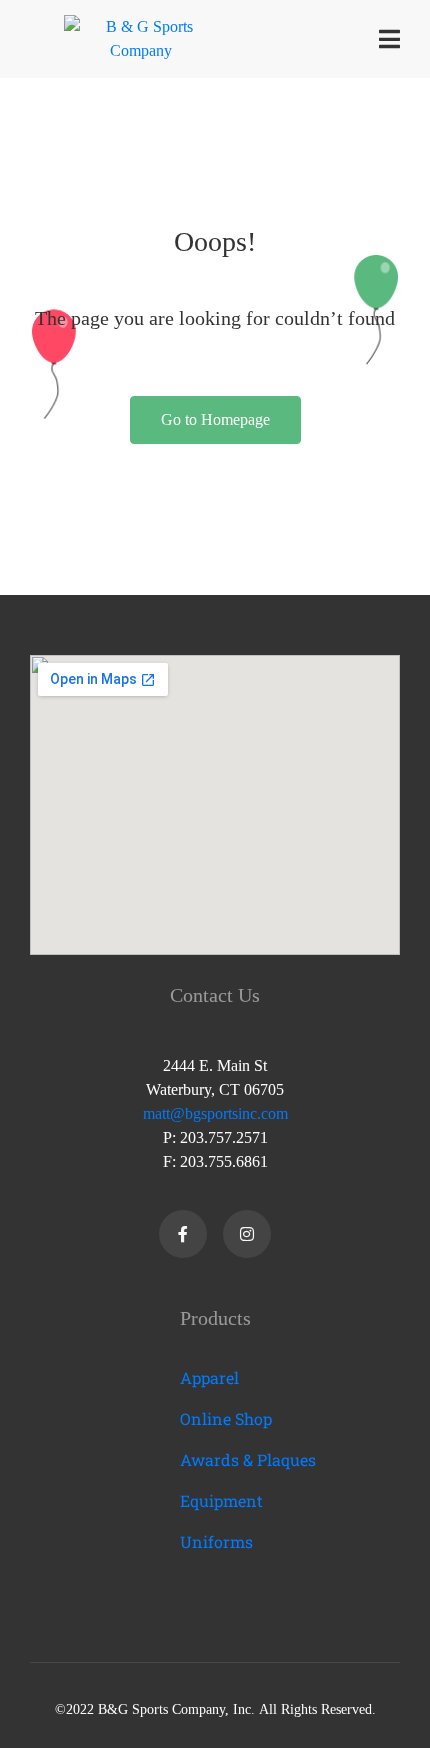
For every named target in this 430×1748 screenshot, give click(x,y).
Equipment (221, 1500)
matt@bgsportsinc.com (215, 1113)
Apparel (209, 1377)
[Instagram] (247, 1234)
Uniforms (216, 1541)
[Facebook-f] (183, 1234)
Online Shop (226, 1418)
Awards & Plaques (248, 1459)
